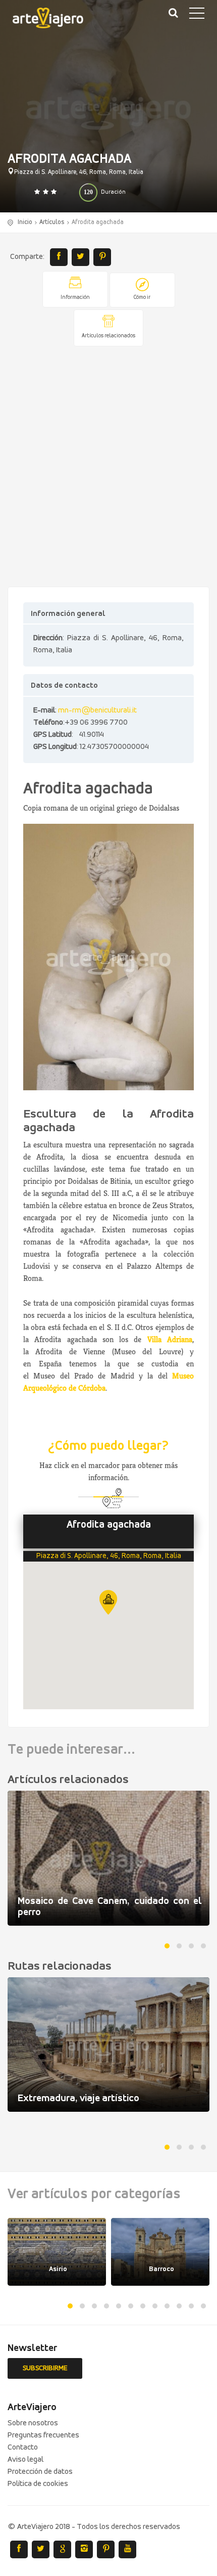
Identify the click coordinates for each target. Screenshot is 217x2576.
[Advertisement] (108, 467)
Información (75, 298)
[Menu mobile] (197, 15)
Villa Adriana (170, 1339)
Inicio (25, 222)
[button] (108, 1602)
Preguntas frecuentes (43, 2435)
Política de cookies (38, 2484)
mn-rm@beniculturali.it (97, 710)
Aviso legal (25, 2460)
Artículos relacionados (108, 336)
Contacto (23, 2448)
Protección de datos (40, 2472)
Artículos (52, 222)
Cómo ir (142, 298)
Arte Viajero (56, 20)
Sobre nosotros (33, 2423)
